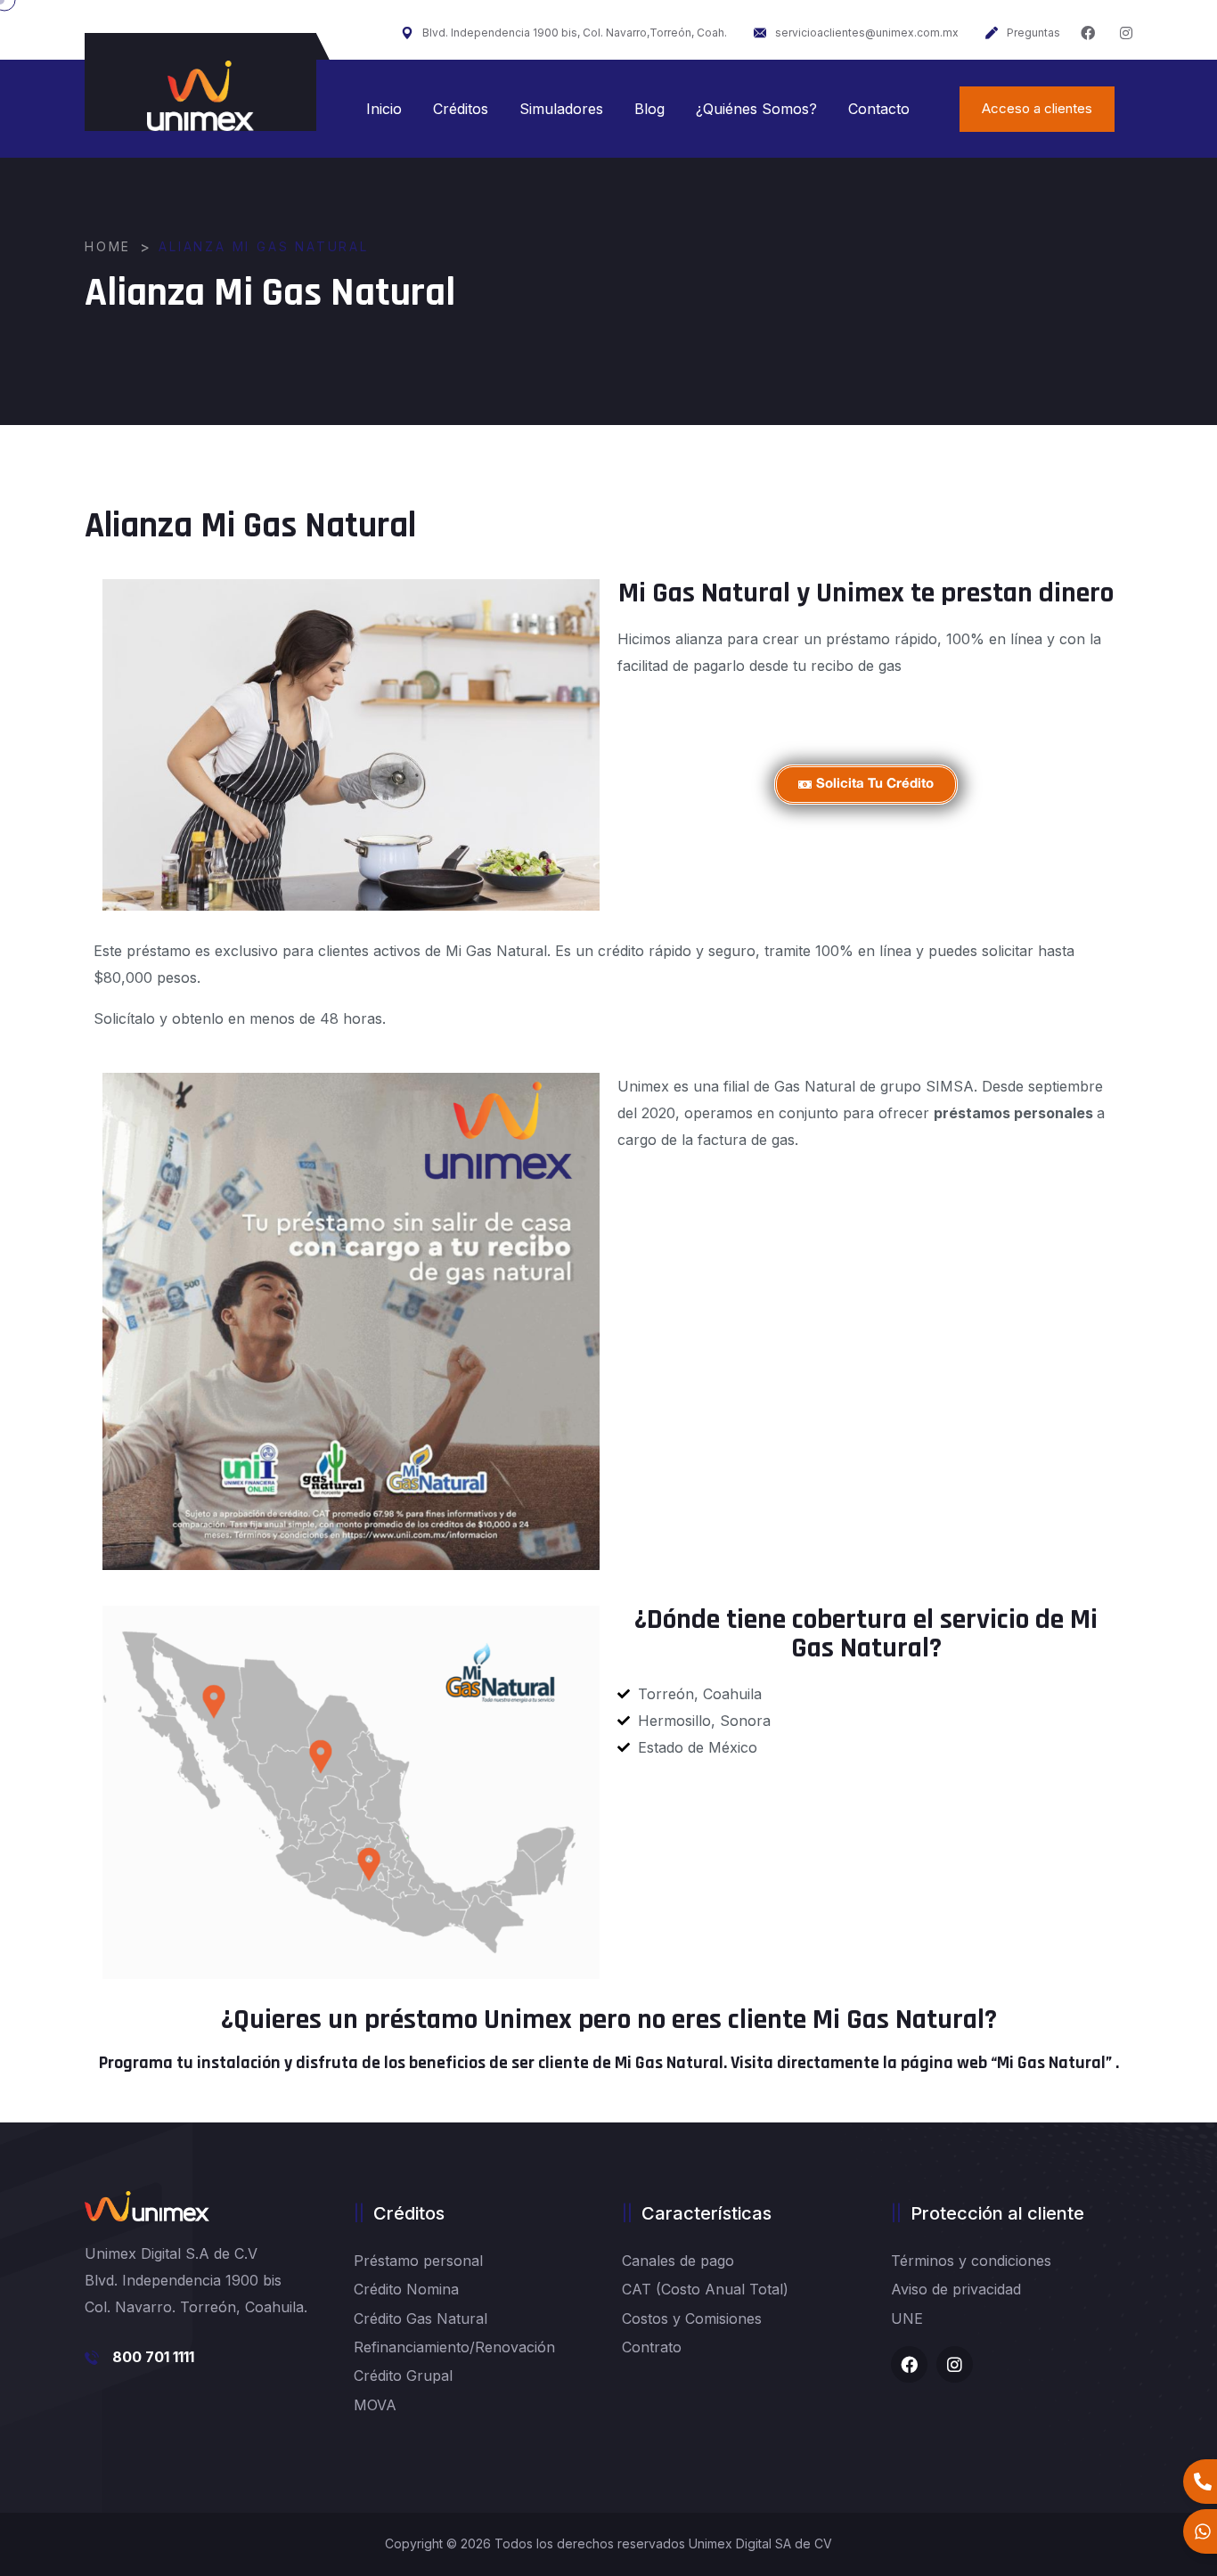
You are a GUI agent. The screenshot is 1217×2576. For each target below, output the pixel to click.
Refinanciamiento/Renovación (454, 2347)
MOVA (375, 2405)
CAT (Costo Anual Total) (705, 2289)
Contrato (652, 2347)
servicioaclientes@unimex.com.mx (867, 33)
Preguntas (1033, 33)
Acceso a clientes (1037, 108)
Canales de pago (678, 2261)
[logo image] (200, 96)
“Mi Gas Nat (1033, 2063)
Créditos (461, 109)
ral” (1100, 2063)
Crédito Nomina (406, 2289)
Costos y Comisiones (692, 2318)
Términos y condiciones (971, 2261)
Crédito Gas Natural (421, 2318)
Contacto (879, 109)
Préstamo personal (418, 2261)
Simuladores (561, 109)
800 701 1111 (153, 2357)
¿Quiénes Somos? (756, 109)
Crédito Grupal (403, 2376)
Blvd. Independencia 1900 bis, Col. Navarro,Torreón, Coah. (575, 33)
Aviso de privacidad (956, 2289)
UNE (907, 2318)
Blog (649, 109)
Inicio (384, 109)
